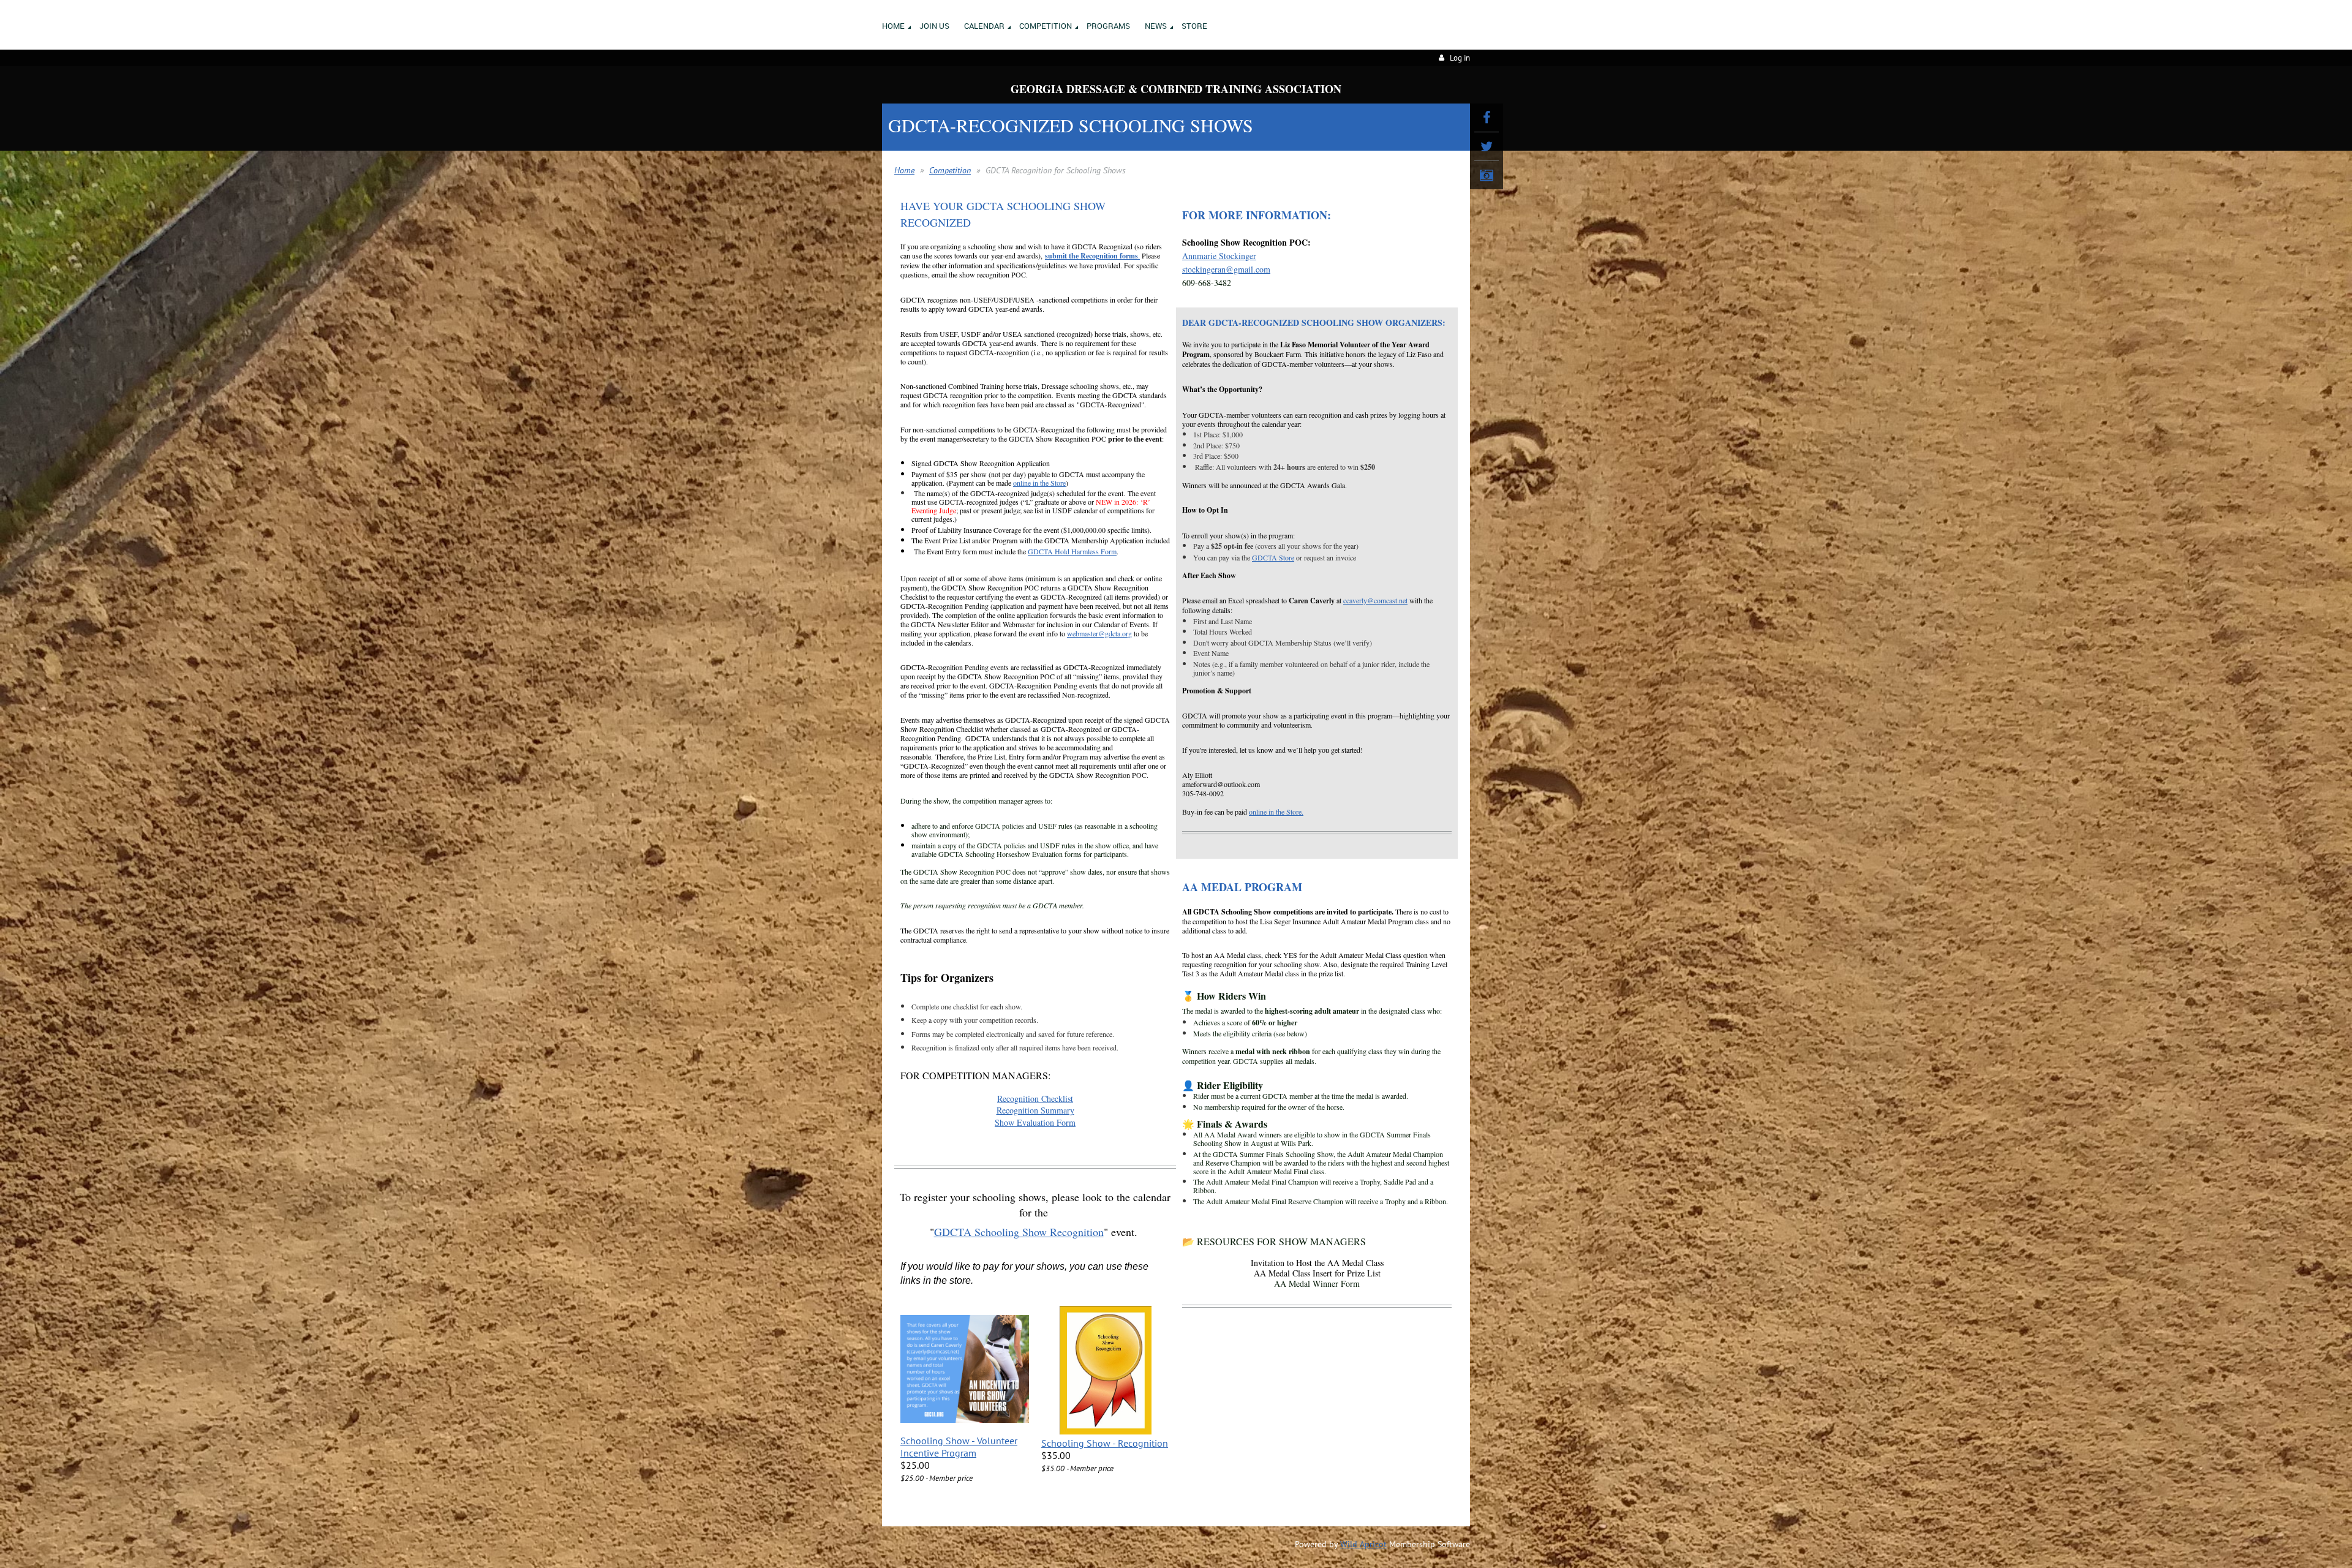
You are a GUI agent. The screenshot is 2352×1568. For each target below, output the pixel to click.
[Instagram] (1487, 175)
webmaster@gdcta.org (1099, 633)
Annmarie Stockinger (1219, 256)
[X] (1487, 146)
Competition (950, 170)
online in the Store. (1276, 812)
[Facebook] (1487, 118)
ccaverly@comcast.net (1375, 600)
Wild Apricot (1363, 1544)
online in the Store (1039, 483)
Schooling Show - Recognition (1105, 1443)
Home (904, 170)
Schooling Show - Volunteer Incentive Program (959, 1447)
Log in (1460, 58)
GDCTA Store (1273, 557)
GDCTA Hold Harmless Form (1072, 551)
